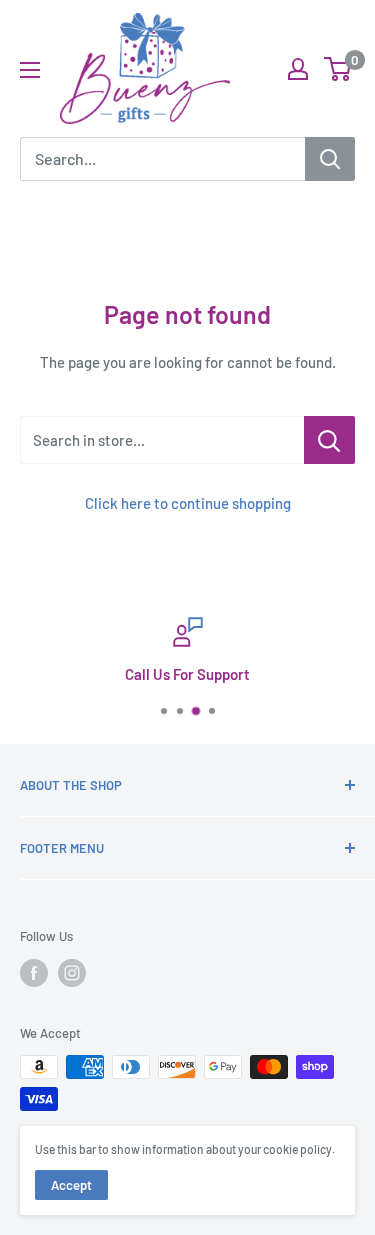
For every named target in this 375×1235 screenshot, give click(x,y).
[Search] (330, 159)
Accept (71, 1185)
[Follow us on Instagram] (72, 973)
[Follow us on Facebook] (34, 973)
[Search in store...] (329, 440)
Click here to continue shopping (188, 503)
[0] (338, 69)
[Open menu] (30, 70)
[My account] (298, 69)
